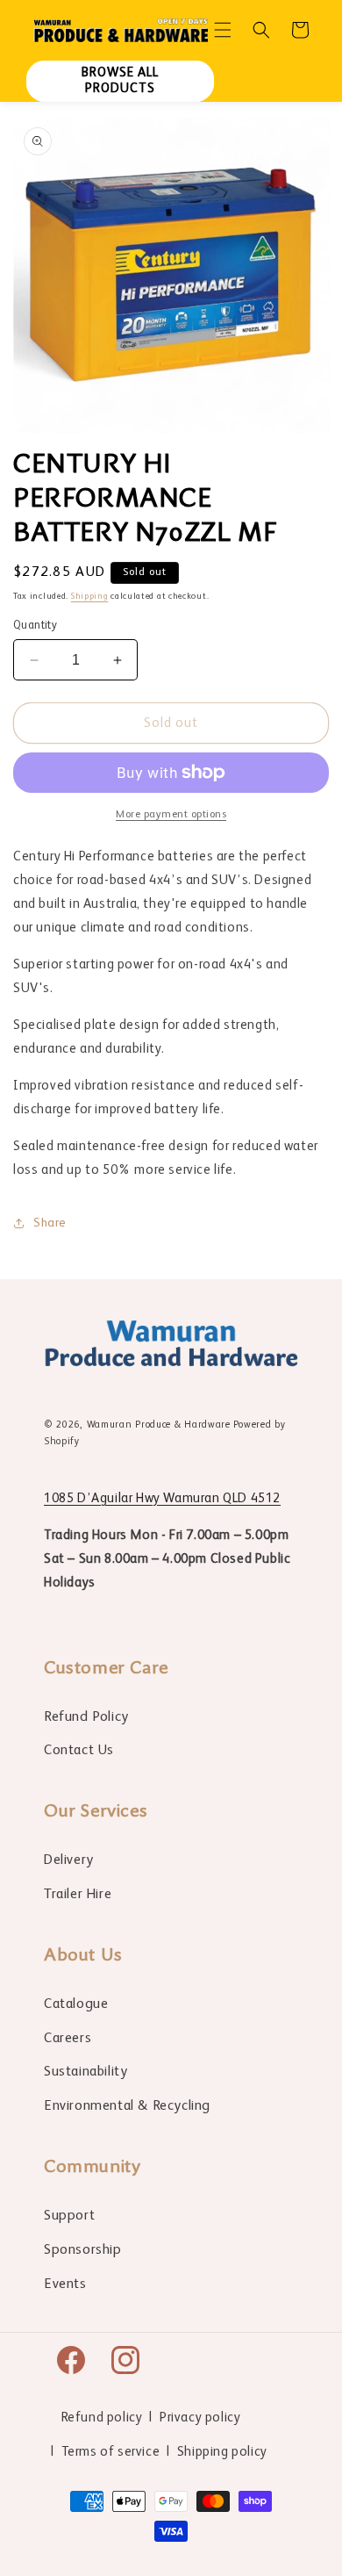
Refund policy (102, 2418)
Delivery (69, 1860)
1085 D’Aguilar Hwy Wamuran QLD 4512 (162, 1498)
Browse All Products (120, 80)
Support (69, 2216)
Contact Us (79, 1751)
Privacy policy (200, 2418)
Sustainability (85, 2072)
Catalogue (76, 2004)
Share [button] (50, 1223)
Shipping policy (222, 2452)
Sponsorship (83, 2250)
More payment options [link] (171, 815)
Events (65, 2285)
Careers (68, 2039)
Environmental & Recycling (127, 2106)
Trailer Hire (78, 1895)
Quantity (35, 626)
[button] (223, 30)
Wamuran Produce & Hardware (159, 1425)
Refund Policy (86, 1717)
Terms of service (111, 2452)
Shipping (90, 596)
